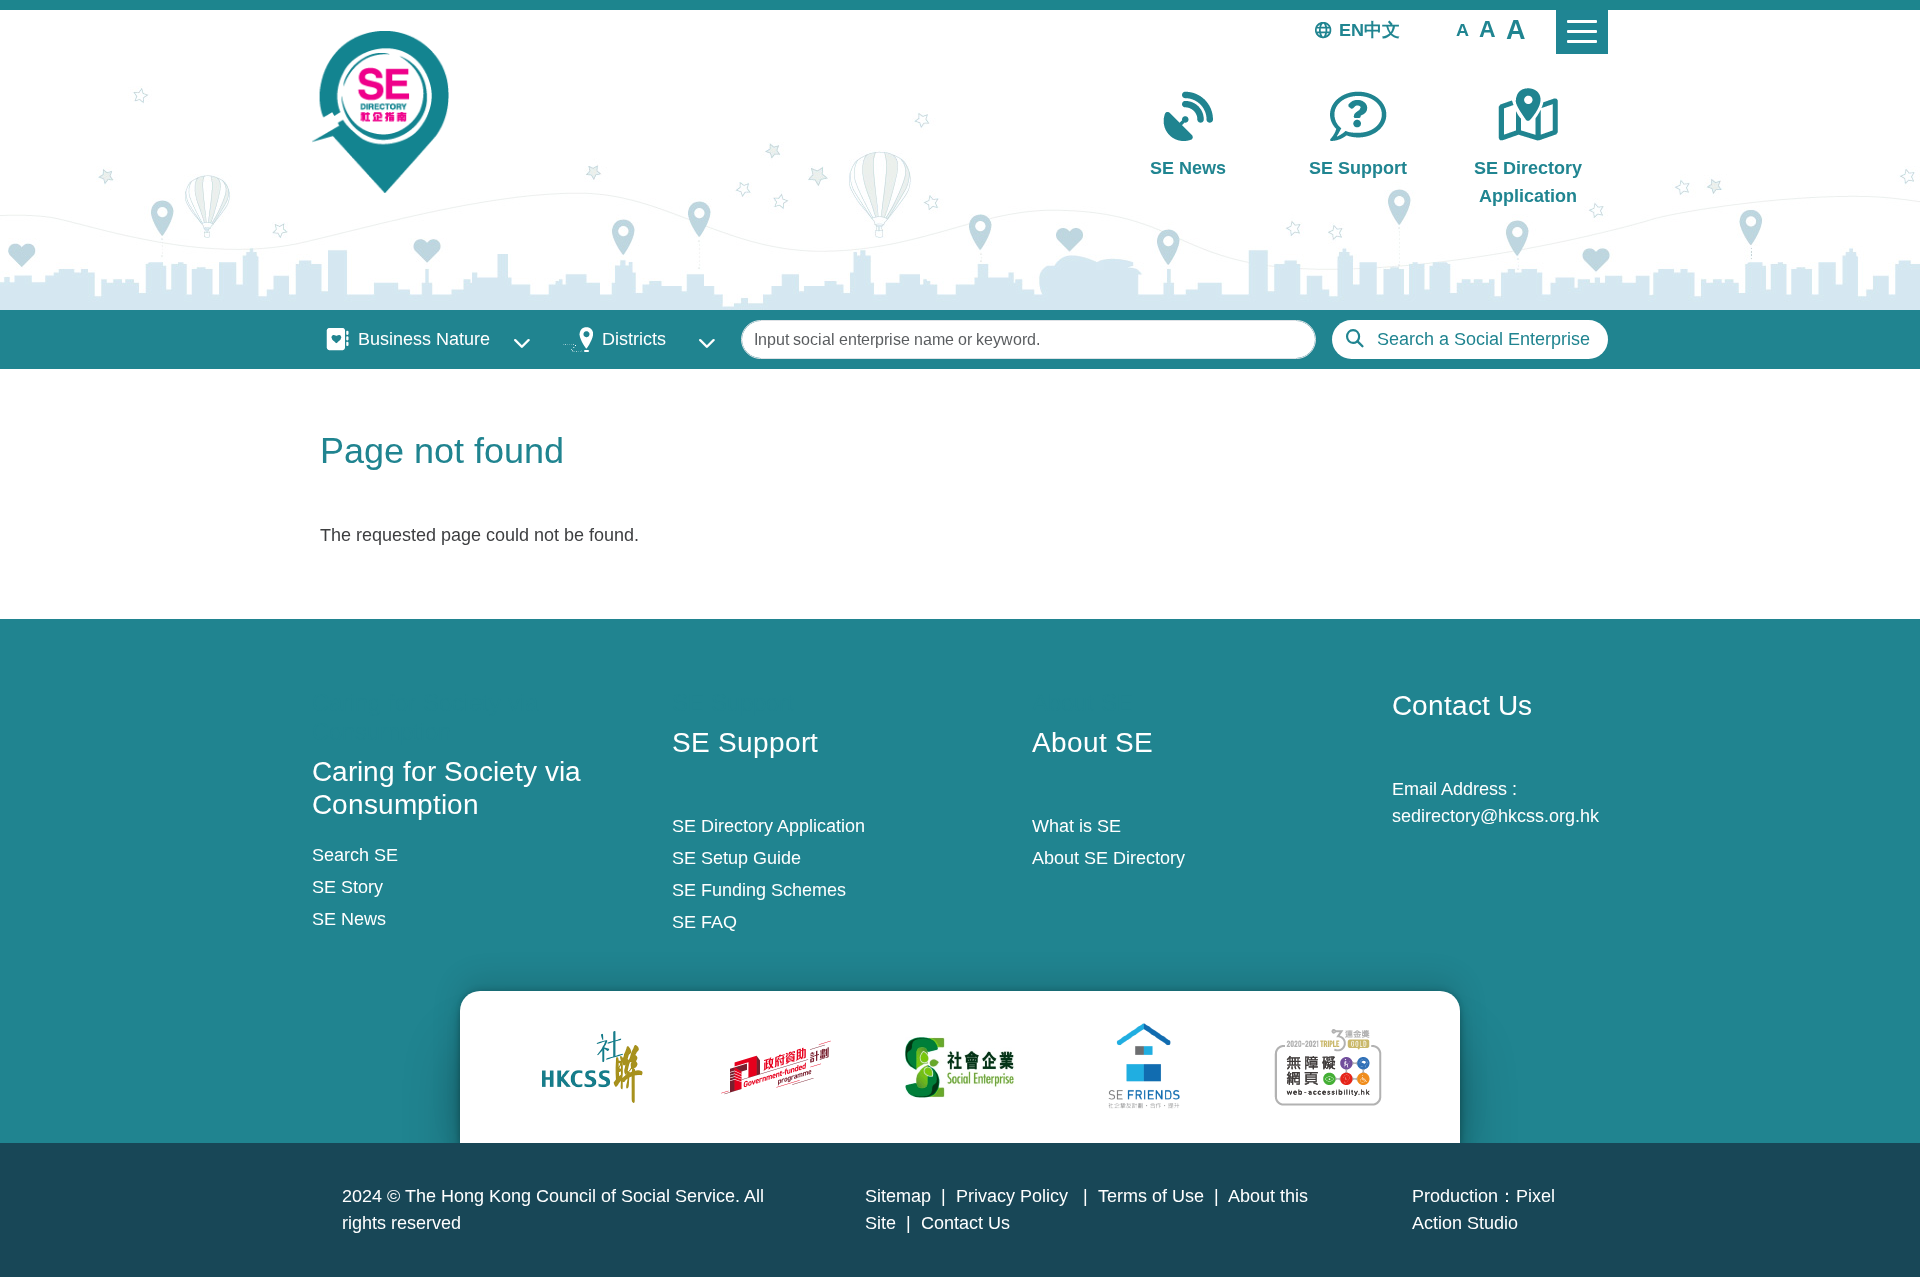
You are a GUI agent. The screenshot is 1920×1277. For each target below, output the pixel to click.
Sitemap (898, 1196)
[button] (1462, 29)
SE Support (1358, 168)
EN (1351, 30)
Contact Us (965, 1223)
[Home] (388, 112)
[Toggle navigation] (1582, 32)
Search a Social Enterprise (1483, 339)
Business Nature (424, 339)
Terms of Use (1151, 1196)
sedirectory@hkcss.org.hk (1495, 816)
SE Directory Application (1528, 181)
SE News (1188, 168)
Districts (634, 339)
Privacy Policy (1014, 1196)
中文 (1382, 30)
